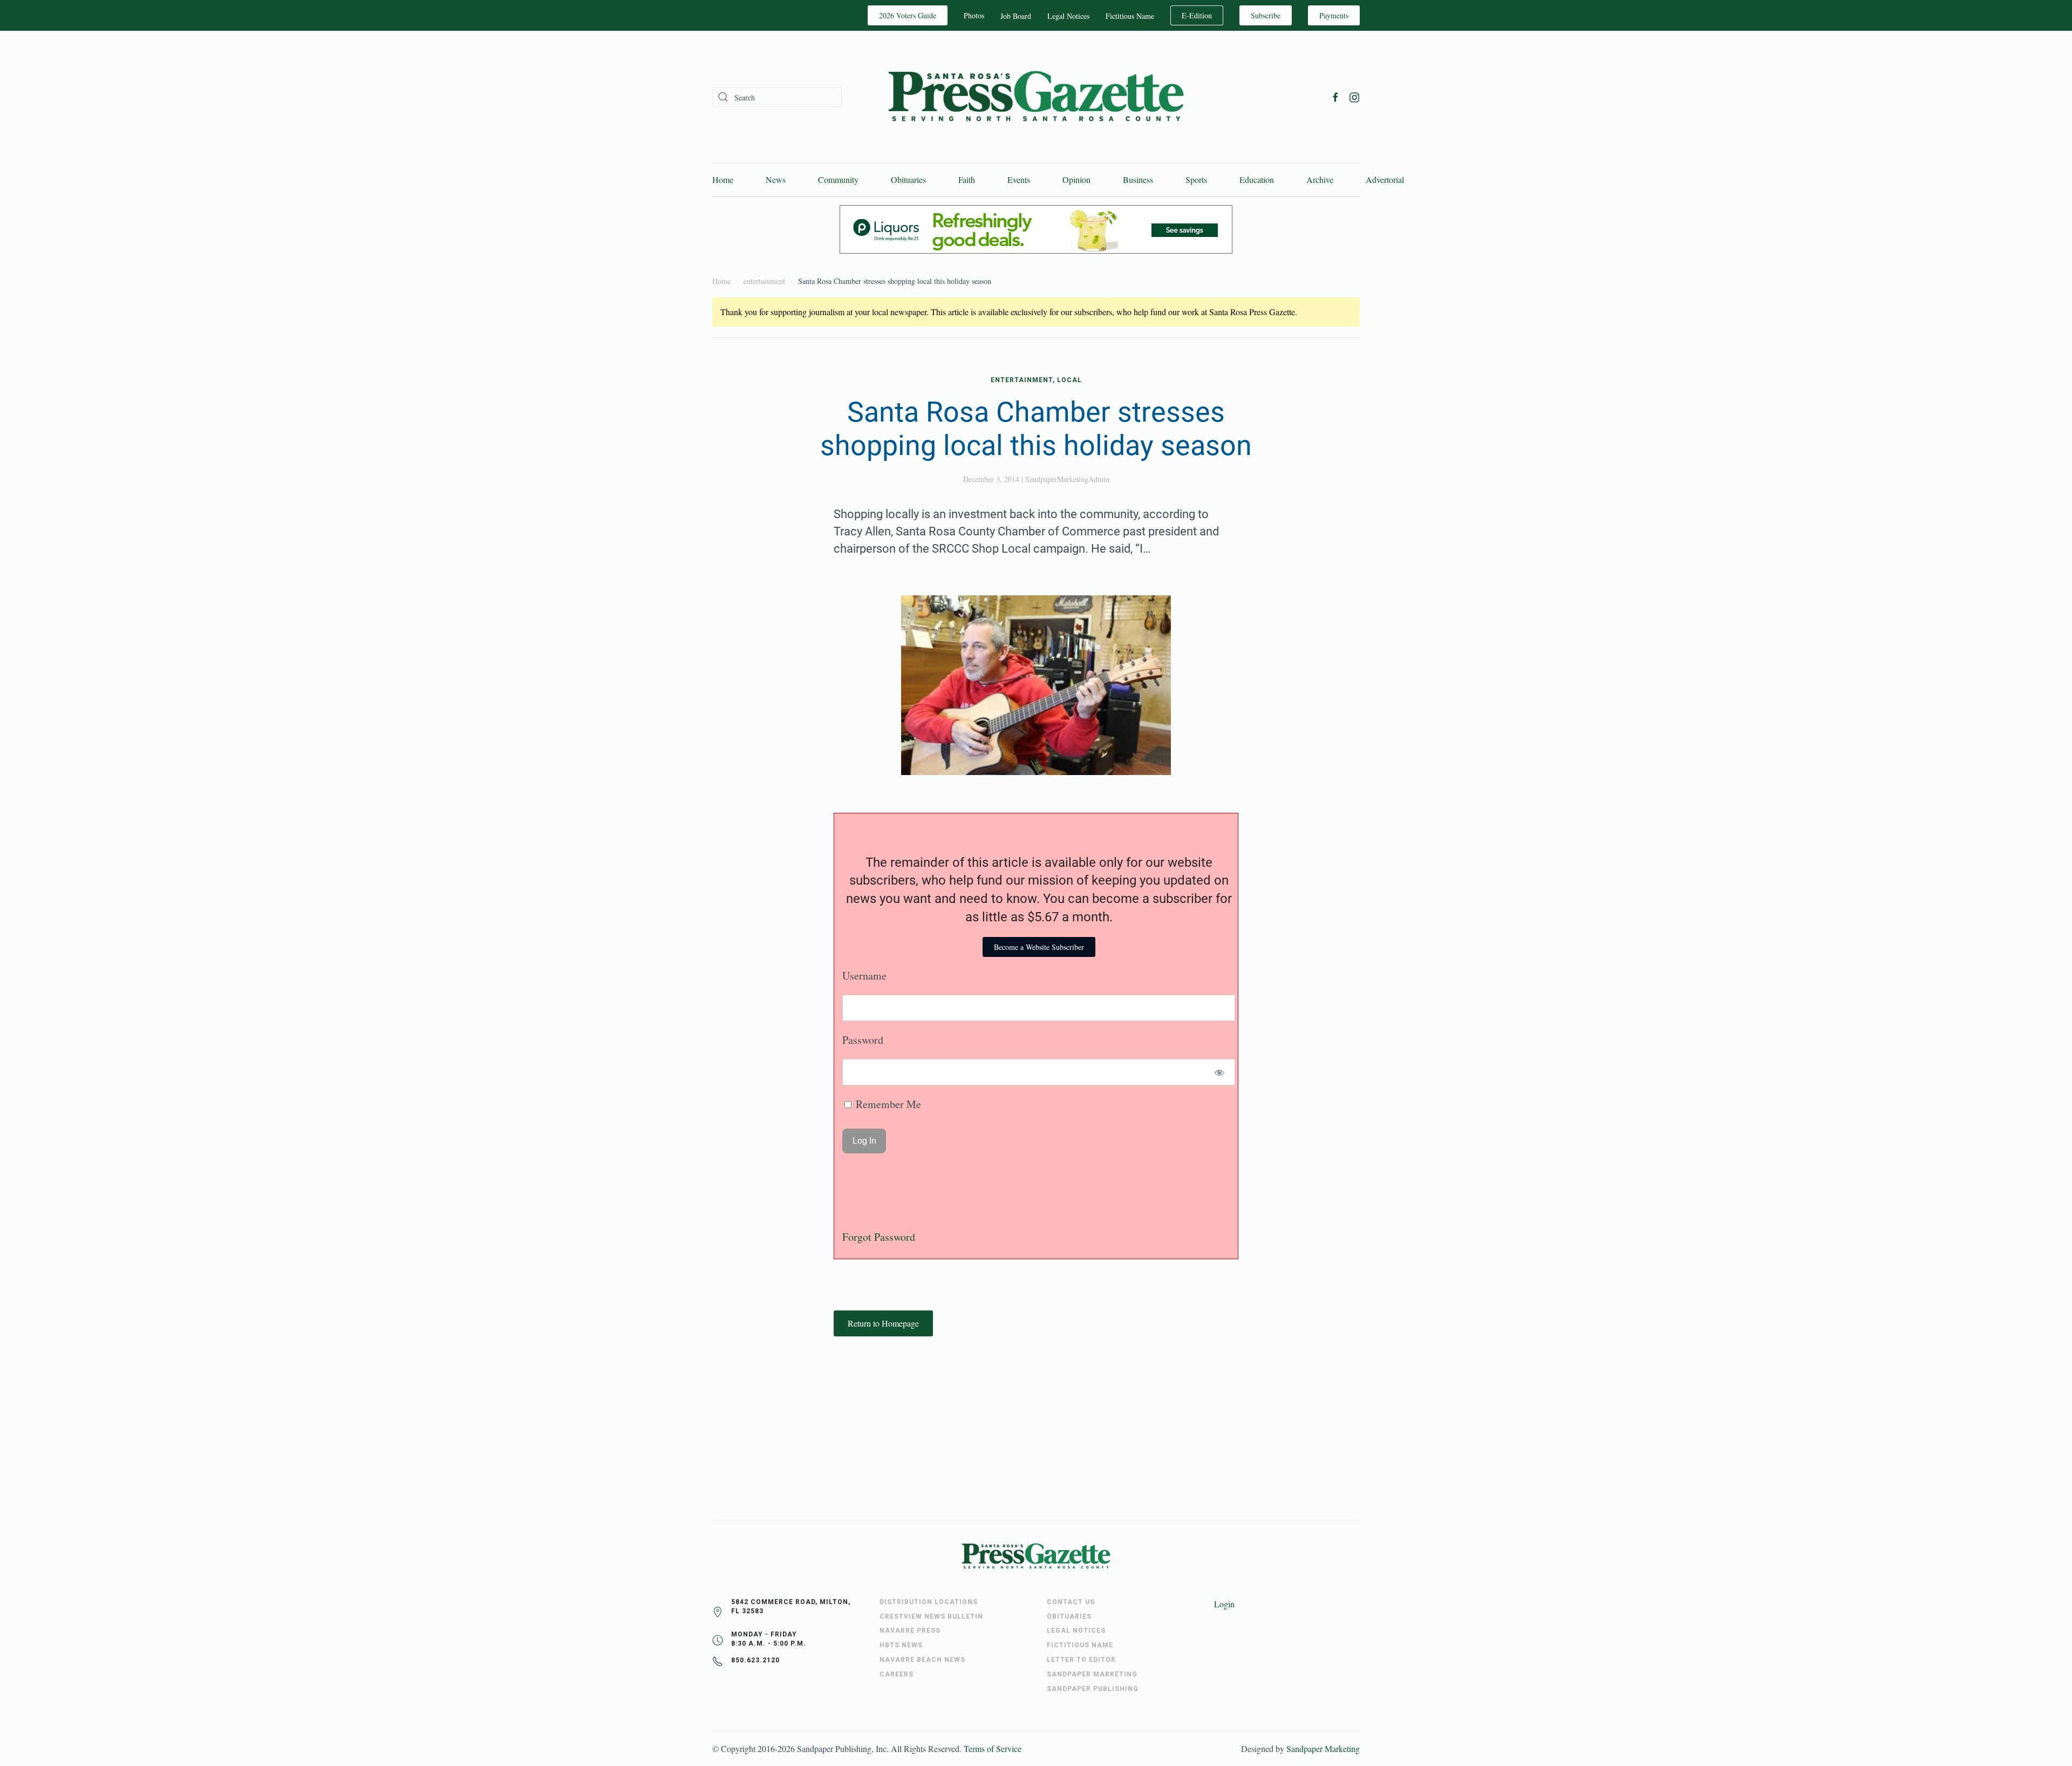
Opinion (1076, 179)
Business (1138, 179)
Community (838, 179)
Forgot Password (879, 1237)
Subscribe (1266, 15)
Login (1224, 1604)
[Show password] (1220, 1072)
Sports (1196, 179)
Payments (1334, 15)
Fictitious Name (1130, 16)
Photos (974, 15)
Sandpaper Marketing (1323, 1748)
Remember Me (887, 1104)
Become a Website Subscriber (1039, 947)
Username (864, 976)
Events (1019, 179)
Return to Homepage (883, 1323)
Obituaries (908, 179)
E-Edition (1197, 15)
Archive (1320, 179)
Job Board (1016, 16)
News (776, 179)
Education (1257, 179)
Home (723, 179)
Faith (967, 179)
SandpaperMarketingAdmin (1067, 479)
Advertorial (1385, 179)
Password (863, 1040)
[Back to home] (1036, 97)
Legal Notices (1068, 16)
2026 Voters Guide (908, 15)
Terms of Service (993, 1748)
